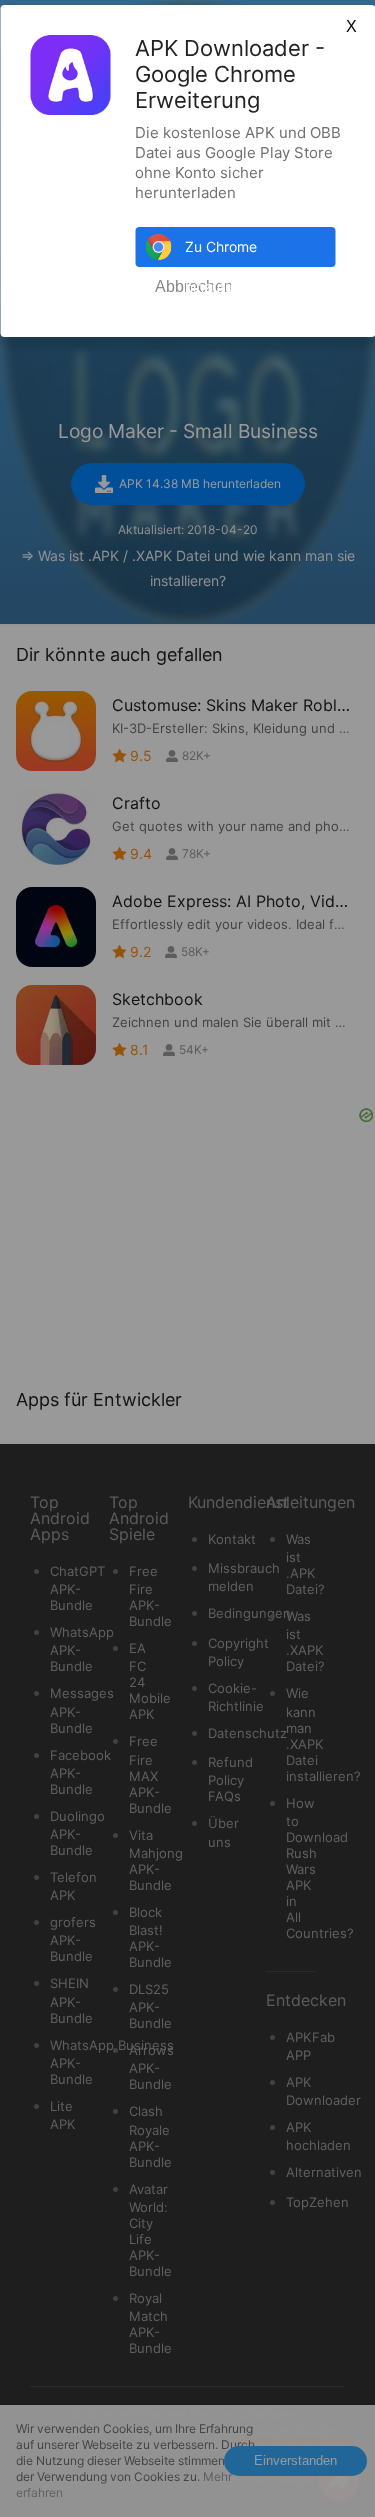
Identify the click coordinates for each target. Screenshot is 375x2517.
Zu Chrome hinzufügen (221, 252)
